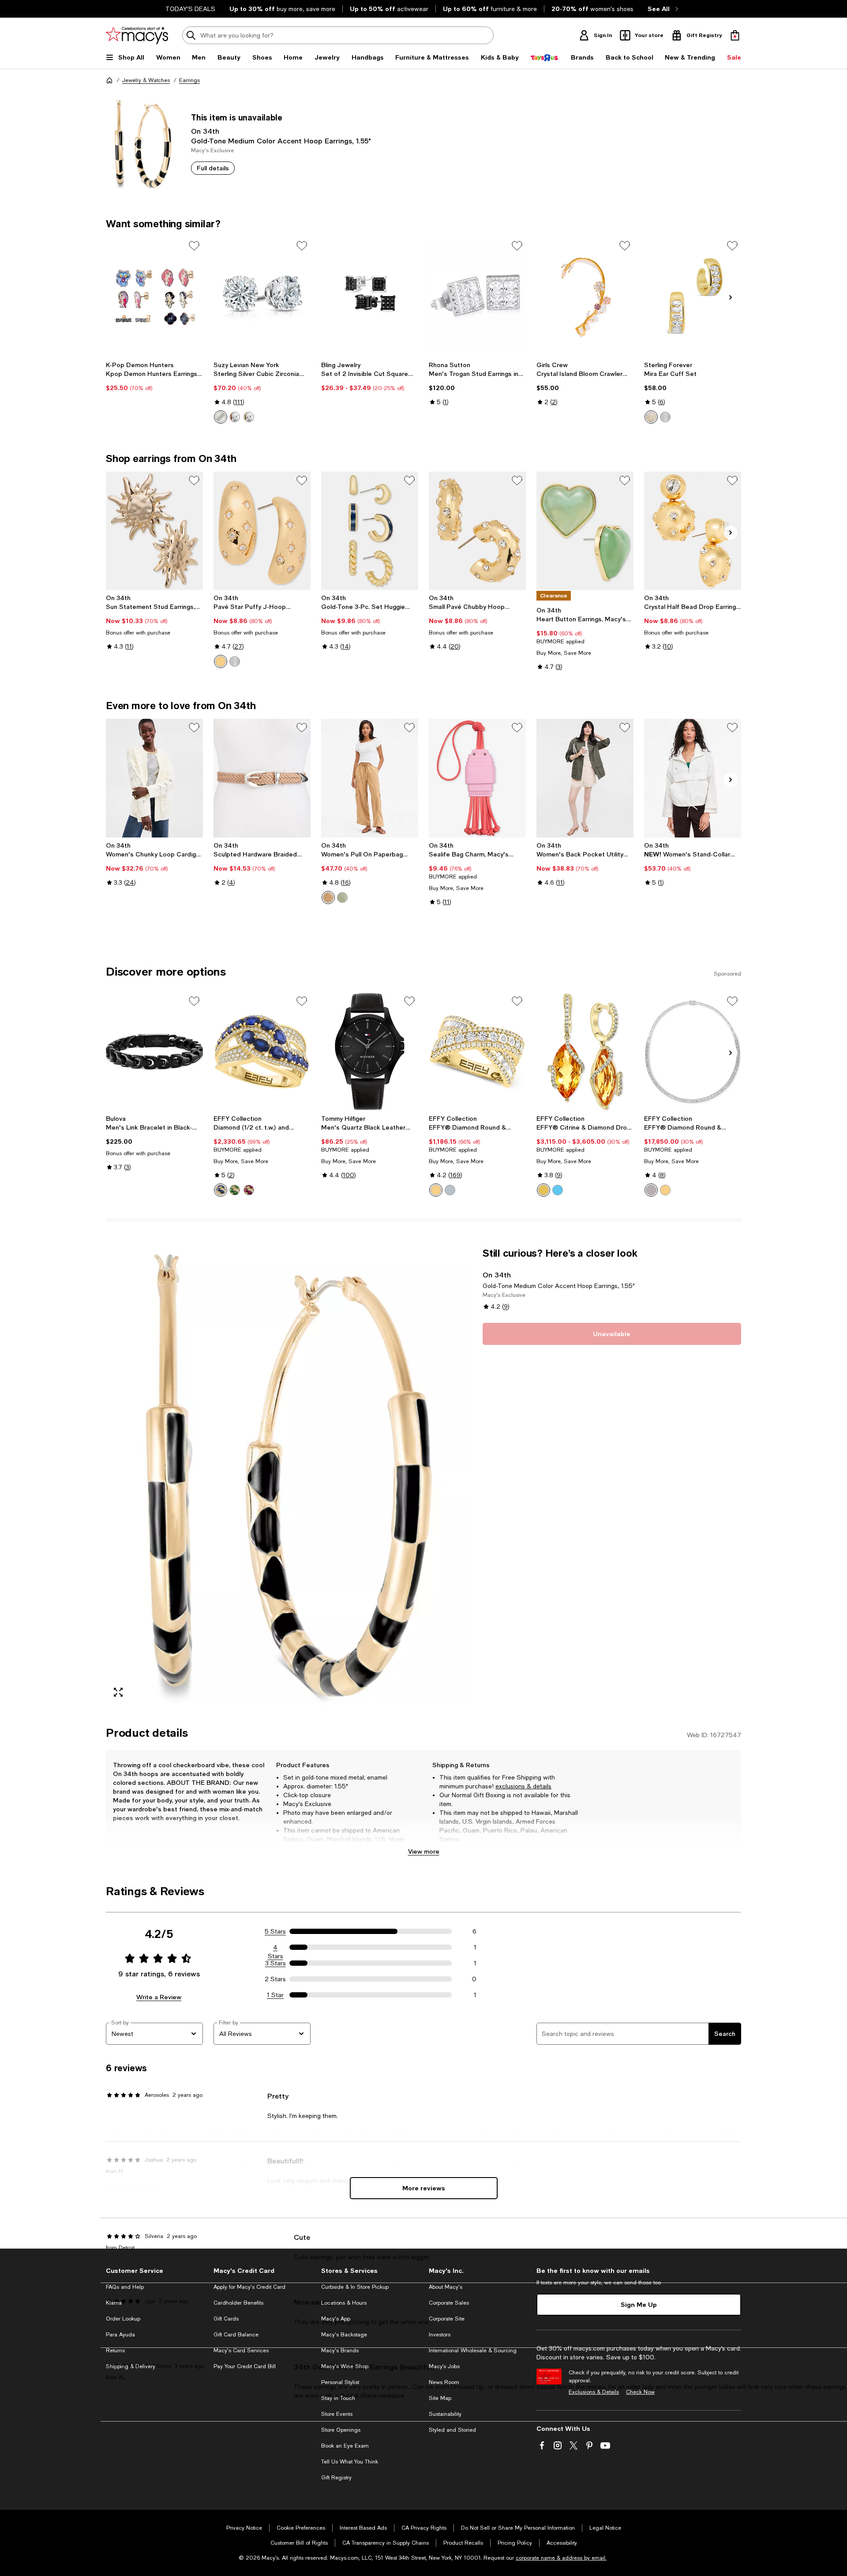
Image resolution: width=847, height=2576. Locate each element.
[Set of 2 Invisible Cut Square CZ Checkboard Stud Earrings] (370, 296)
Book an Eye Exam (345, 2446)
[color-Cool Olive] (342, 897)
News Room (444, 2382)
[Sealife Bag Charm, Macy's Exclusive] (477, 778)
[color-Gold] (249, 417)
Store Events (337, 2414)
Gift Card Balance (236, 2335)
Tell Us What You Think (350, 2462)
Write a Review (159, 1997)
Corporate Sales (449, 2303)
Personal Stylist (340, 2382)
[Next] (731, 297)
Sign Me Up (639, 2304)
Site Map (440, 2398)
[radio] (221, 417)
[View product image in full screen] (118, 1692)
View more (424, 1851)
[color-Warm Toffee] (328, 897)
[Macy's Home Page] (137, 35)
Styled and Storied (452, 2430)
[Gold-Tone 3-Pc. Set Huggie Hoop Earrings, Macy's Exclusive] (370, 531)
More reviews (424, 2188)
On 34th (205, 131)
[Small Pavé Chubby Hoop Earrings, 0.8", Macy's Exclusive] (477, 531)
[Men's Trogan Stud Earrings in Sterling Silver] (477, 296)
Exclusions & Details (594, 2392)
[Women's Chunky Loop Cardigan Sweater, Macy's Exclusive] (154, 778)
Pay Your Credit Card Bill (245, 2366)
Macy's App (336, 2319)
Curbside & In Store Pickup (355, 2287)
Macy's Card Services (241, 2351)
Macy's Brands (340, 2351)
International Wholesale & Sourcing (473, 2351)
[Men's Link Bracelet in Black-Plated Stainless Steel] (154, 1051)
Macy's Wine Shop (345, 2366)
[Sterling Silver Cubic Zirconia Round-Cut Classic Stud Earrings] (262, 296)
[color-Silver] (221, 417)
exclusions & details (523, 1786)
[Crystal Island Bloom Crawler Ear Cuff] (585, 296)
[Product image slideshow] (289, 1476)
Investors (440, 2335)
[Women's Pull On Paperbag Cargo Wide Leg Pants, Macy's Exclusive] (370, 778)
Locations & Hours (344, 2303)
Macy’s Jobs (444, 2366)
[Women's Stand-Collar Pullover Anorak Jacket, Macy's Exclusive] (693, 778)
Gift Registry (336, 2478)
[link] (154, 376)
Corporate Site (447, 2319)
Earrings (189, 80)
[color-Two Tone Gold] (436, 1190)
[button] (289, 1476)
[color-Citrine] (543, 1190)
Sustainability (445, 2414)
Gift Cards (226, 2319)
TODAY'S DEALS (190, 9)
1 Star (275, 1995)
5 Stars (275, 1931)
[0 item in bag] (735, 35)
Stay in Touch (338, 2398)
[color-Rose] (235, 417)
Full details (213, 168)
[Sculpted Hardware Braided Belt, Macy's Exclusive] (262, 778)
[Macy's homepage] (109, 80)
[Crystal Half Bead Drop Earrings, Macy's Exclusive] (693, 531)
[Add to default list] (194, 246)
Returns (115, 2351)
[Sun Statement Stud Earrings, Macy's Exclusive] (154, 531)
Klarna (114, 2303)
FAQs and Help (125, 2287)
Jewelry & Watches (146, 80)
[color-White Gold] (450, 1190)
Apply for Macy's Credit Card (249, 2287)
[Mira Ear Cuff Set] (693, 296)
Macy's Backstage (344, 2335)
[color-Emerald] (235, 1190)
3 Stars (275, 1963)
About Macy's (446, 2287)
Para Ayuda (120, 2335)
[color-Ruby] (249, 1190)
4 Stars (275, 1948)
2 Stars (275, 1979)
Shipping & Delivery (131, 2366)
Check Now (640, 2392)
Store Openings (341, 2430)
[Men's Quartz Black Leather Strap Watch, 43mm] (370, 1051)
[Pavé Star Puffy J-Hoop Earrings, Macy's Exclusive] (262, 531)
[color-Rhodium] (235, 661)
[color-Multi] (221, 661)
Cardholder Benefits (238, 2303)
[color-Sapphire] (221, 1190)
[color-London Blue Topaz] (558, 1190)
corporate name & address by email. (561, 2558)
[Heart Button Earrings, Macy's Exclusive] (585, 531)
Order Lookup (123, 2319)
